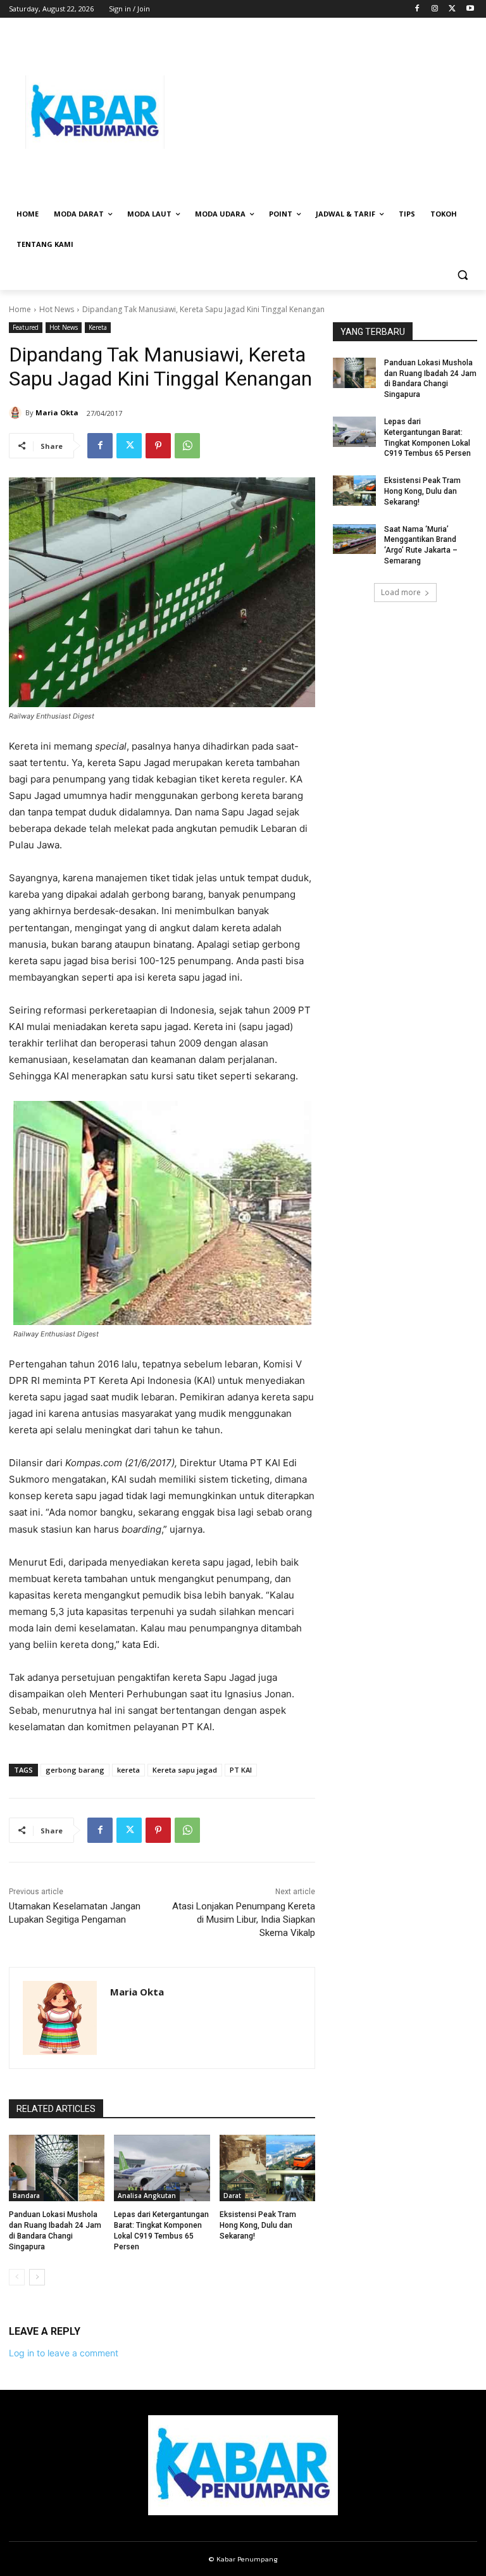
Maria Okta (57, 412)
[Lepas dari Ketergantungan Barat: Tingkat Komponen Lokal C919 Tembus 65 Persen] (162, 2168)
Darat (232, 2196)
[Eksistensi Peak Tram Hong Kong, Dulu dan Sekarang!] (267, 2168)
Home (20, 309)
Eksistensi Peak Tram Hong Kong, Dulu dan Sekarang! (258, 2225)
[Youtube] (470, 9)
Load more (401, 592)
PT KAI (241, 1770)
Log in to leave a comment (64, 2353)
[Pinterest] (158, 446)
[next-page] (37, 2277)
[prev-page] (17, 2277)
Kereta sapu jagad (185, 1770)
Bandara (26, 2196)
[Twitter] (452, 9)
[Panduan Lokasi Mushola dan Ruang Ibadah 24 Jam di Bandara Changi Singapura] (57, 2168)
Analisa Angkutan (147, 2196)
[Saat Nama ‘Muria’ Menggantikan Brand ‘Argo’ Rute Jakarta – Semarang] (354, 539)
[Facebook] (417, 9)
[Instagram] (435, 9)
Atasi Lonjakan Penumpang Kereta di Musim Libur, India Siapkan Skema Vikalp (244, 1919)
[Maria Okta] (17, 413)
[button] (462, 275)
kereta (128, 1770)
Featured (26, 327)
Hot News (57, 309)
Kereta (98, 327)
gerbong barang (75, 1770)
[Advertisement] (329, 112)
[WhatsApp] (187, 446)
